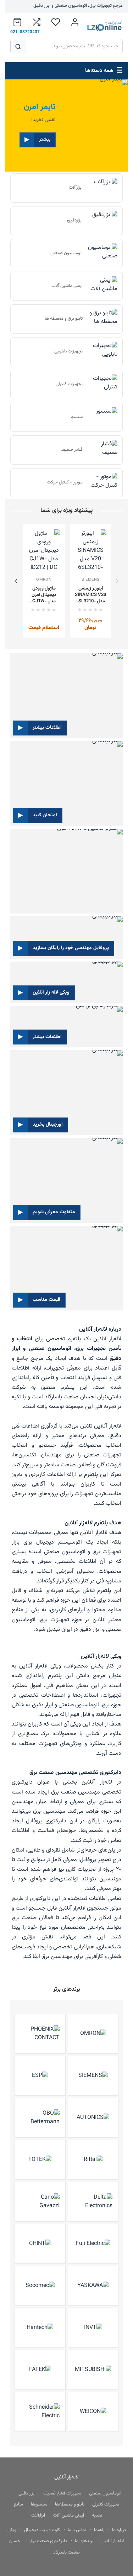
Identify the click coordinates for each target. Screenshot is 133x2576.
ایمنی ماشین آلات (68, 2515)
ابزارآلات (38, 2515)
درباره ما (119, 2530)
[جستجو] (18, 46)
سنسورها (39, 2504)
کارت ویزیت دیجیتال (42, 2530)
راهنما (99, 2530)
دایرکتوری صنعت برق (48, 2541)
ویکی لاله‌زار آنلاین (40, 1666)
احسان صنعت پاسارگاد (70, 1397)
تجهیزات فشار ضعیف (62, 2493)
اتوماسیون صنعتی (105, 2493)
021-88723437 (25, 32)
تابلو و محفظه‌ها (70, 2504)
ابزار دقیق (27, 2493)
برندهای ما (84, 2541)
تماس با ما (77, 2530)
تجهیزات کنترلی (106, 2504)
